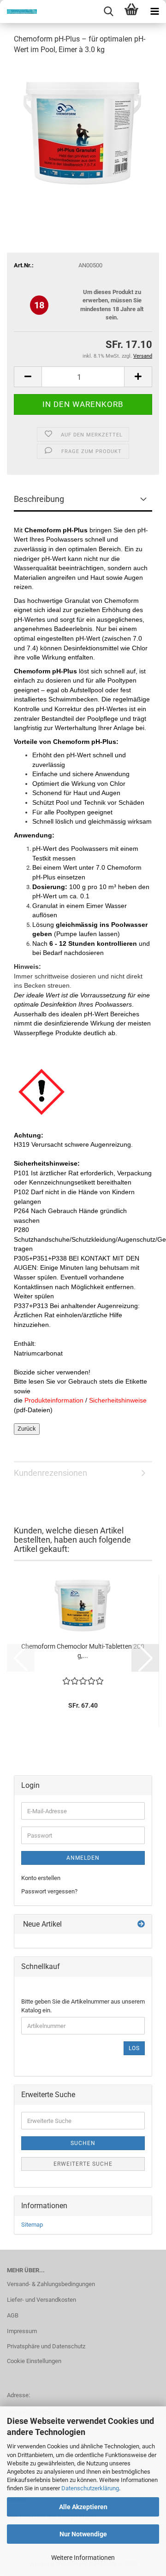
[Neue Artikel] (141, 1925)
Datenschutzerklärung (90, 2488)
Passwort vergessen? (49, 1891)
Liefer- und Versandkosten (41, 2300)
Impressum (22, 2331)
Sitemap (32, 2225)
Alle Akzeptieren (83, 2507)
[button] (28, 377)
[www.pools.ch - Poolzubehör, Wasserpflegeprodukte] (18, 12)
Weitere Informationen (83, 2558)
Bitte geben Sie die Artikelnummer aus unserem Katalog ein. (83, 2006)
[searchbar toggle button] (108, 12)
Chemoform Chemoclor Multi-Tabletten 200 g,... (83, 1651)
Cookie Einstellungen (34, 2361)
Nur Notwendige (83, 2534)
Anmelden (83, 1858)
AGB (13, 2315)
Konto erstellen (41, 1878)
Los (134, 2048)
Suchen (83, 2143)
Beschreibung (39, 499)
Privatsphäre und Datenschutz (46, 2346)
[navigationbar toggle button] (154, 12)
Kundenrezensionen (50, 1473)
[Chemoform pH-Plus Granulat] (83, 132)
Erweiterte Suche (83, 2164)
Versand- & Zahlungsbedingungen (51, 2284)
